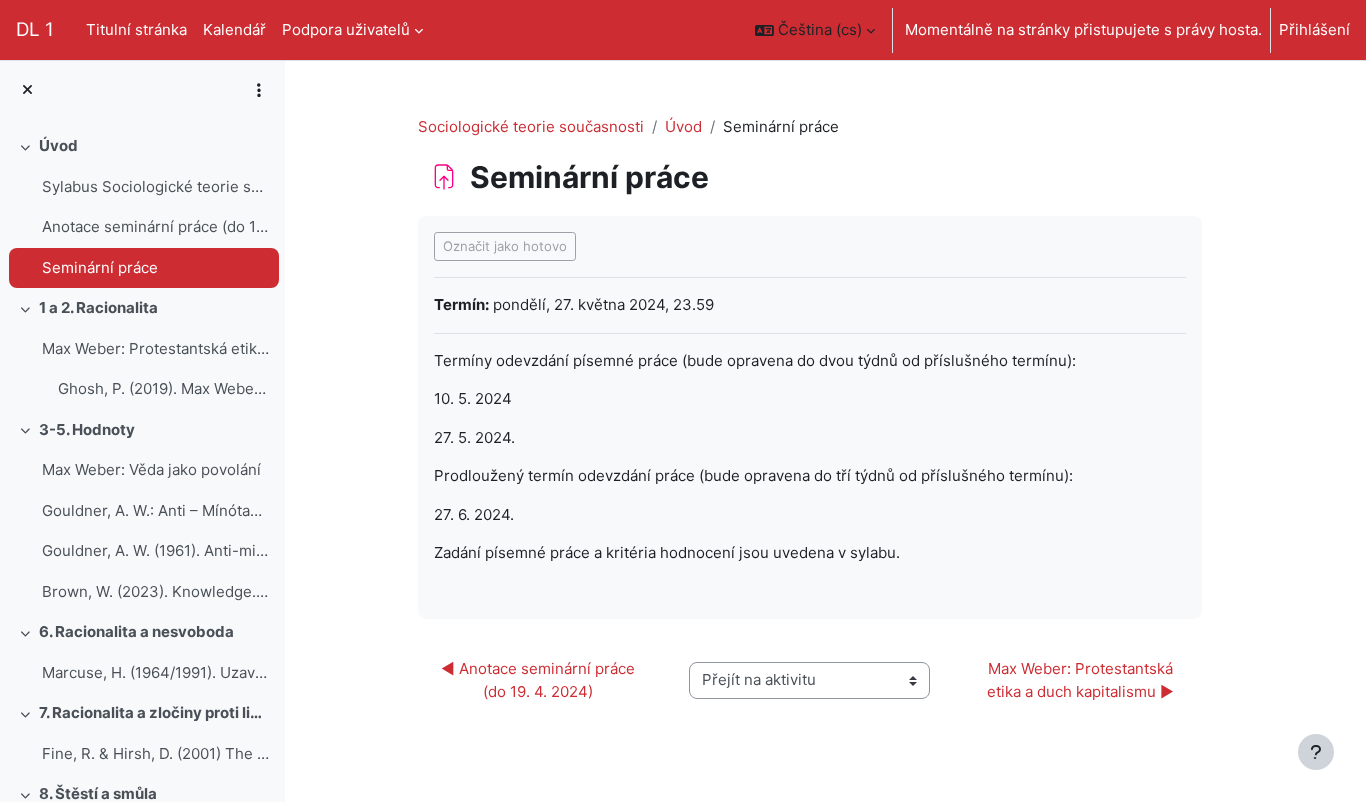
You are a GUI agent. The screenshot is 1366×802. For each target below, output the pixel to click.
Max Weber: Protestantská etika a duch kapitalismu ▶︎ (1082, 680)
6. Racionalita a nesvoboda (136, 631)
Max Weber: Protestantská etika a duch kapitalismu (155, 348)
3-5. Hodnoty (87, 429)
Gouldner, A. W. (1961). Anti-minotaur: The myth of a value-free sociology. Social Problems (155, 550)
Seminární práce (100, 267)
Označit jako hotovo (505, 246)
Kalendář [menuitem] (234, 29)
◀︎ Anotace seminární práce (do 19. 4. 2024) (540, 680)
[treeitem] (142, 207)
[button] (815, 30)
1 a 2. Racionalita (98, 307)
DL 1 (35, 29)
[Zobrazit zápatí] (1316, 752)
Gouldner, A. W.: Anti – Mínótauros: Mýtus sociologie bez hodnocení (155, 510)
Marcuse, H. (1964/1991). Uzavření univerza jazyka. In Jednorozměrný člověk (155, 672)
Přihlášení (1314, 29)
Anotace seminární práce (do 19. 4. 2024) (155, 226)
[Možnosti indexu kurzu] (259, 90)
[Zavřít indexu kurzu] (27, 90)
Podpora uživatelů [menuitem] (346, 29)
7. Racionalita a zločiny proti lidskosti (154, 712)
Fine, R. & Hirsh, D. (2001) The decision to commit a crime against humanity (155, 753)
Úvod (58, 145)
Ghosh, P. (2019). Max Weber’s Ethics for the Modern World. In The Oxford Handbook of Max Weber (163, 388)
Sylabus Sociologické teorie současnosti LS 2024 (155, 186)
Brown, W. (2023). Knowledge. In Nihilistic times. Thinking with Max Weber (155, 591)
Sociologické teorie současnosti (531, 126)
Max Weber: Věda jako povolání (151, 469)
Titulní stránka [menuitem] (136, 29)
